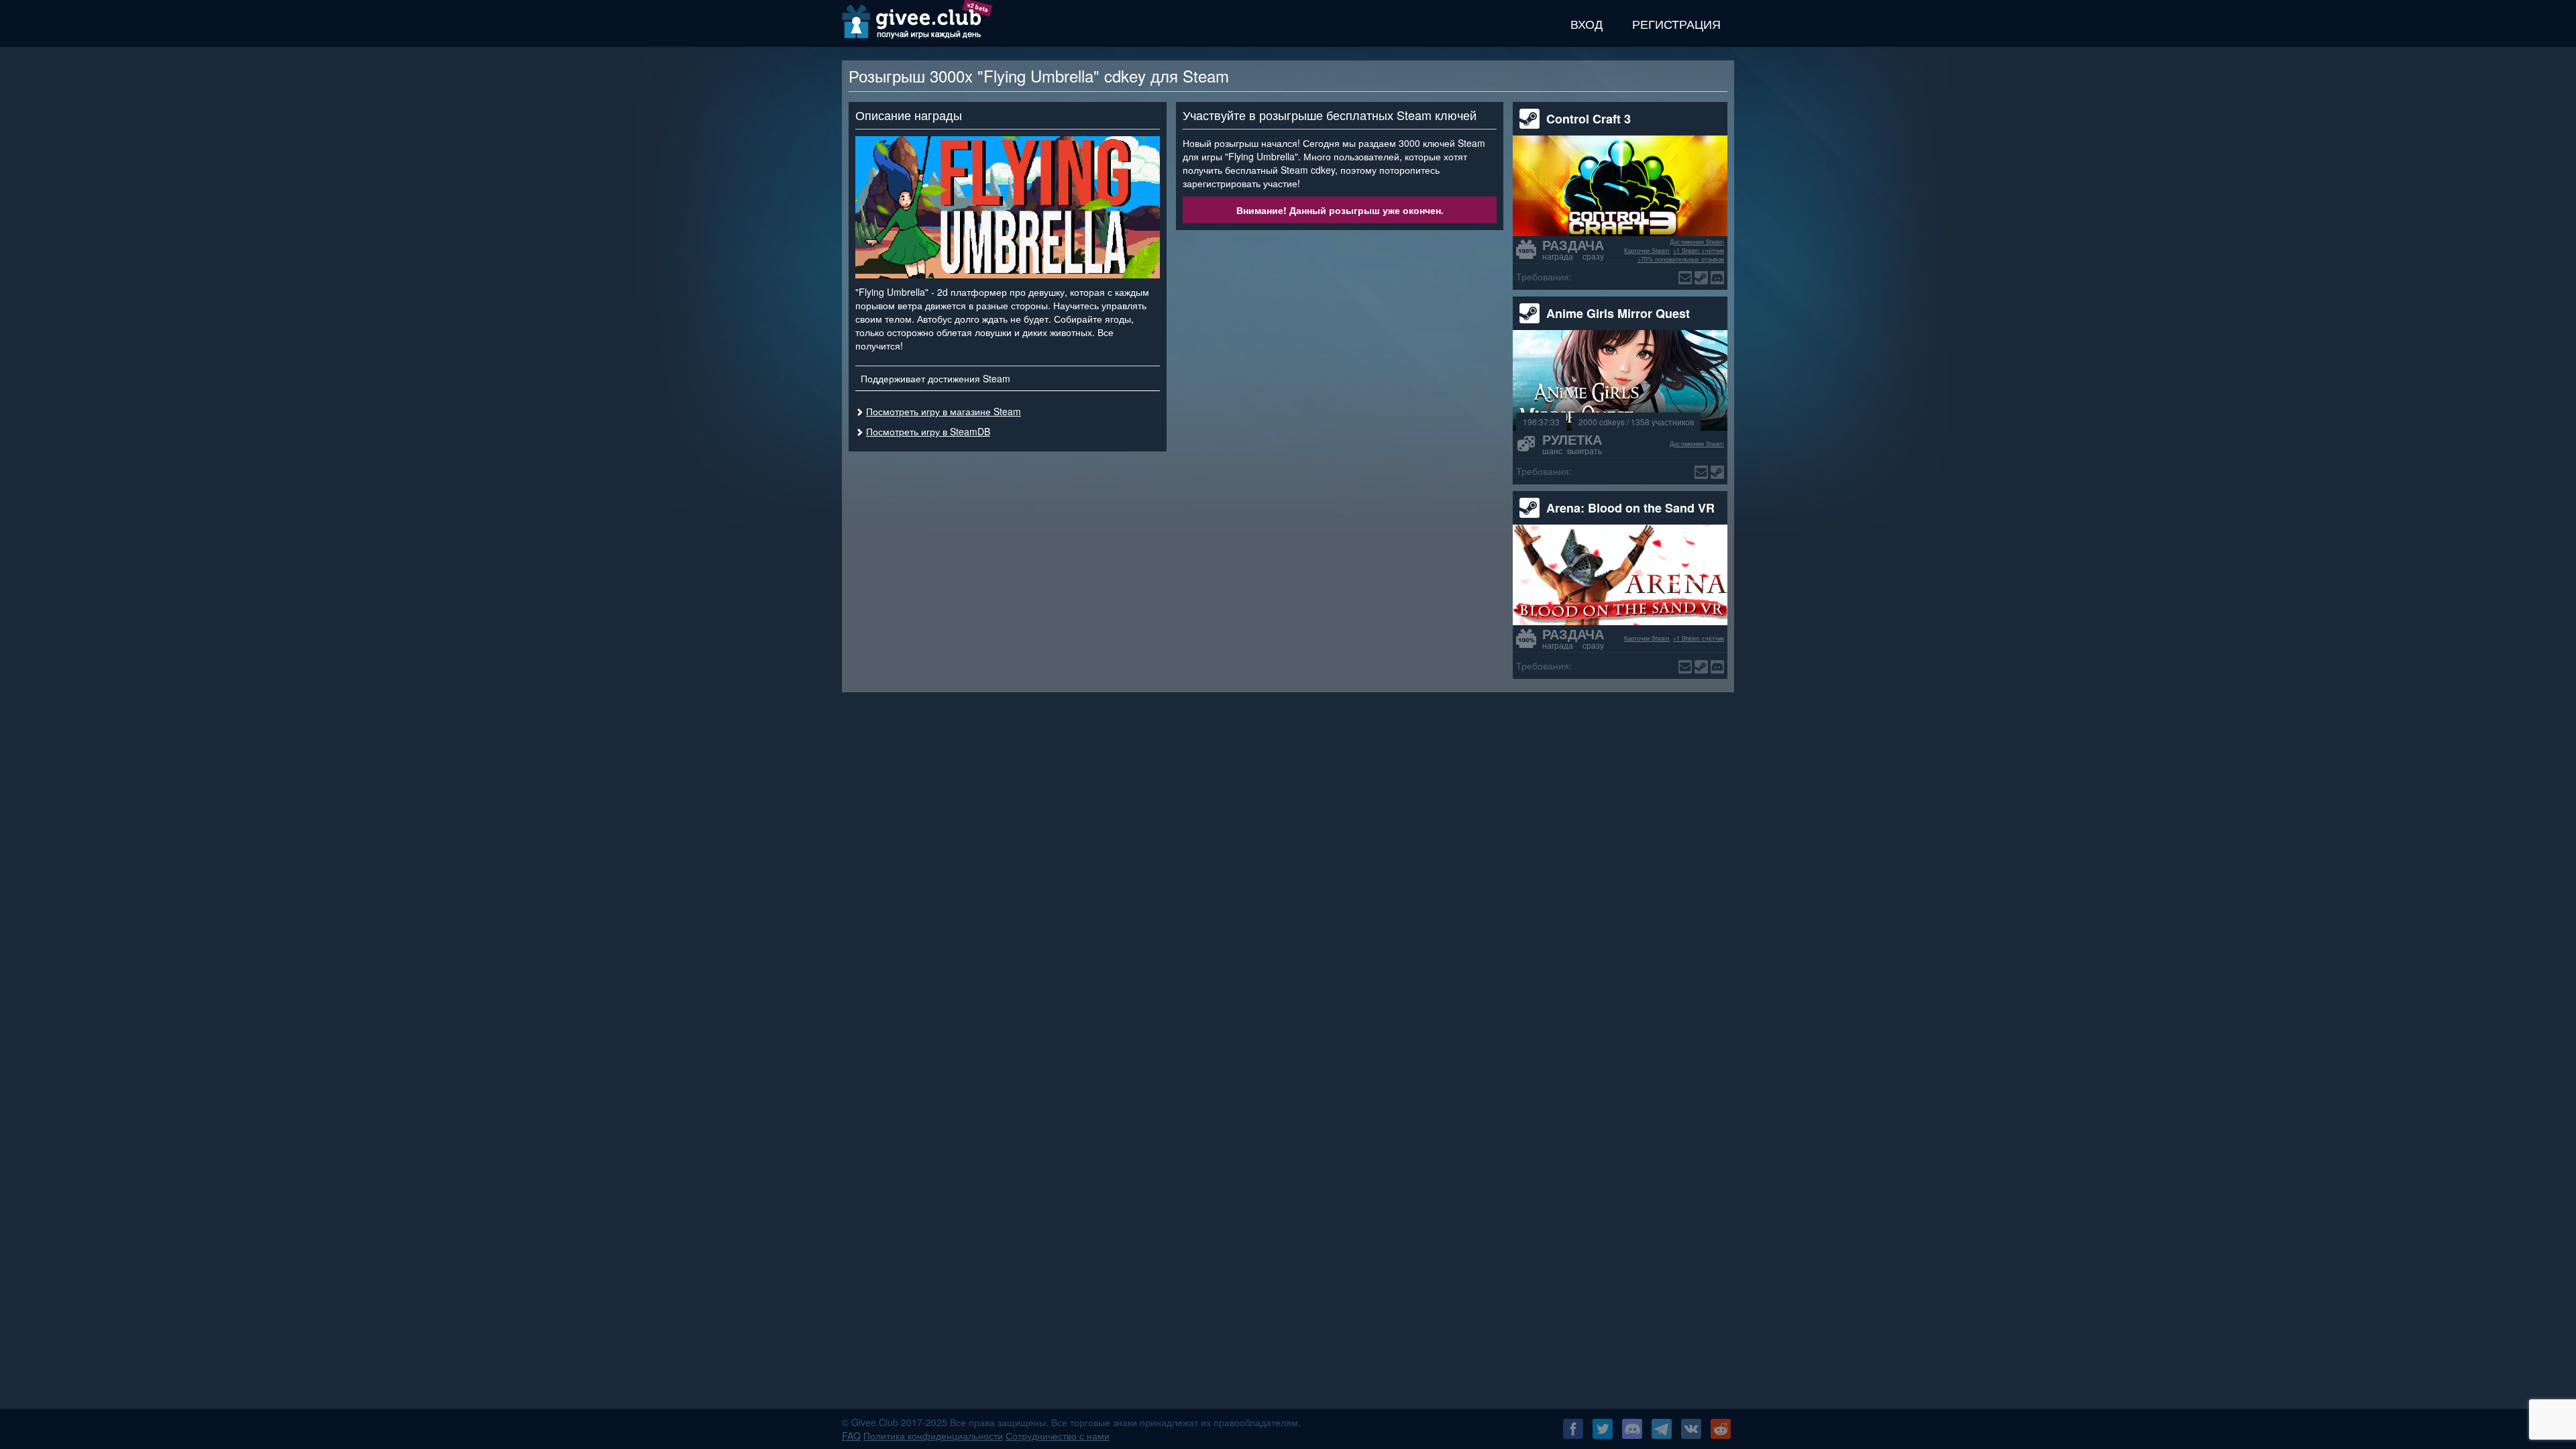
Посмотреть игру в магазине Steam (944, 411)
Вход (1587, 23)
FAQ (851, 1436)
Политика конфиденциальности (933, 1436)
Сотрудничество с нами (1058, 1436)
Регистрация (1676, 23)
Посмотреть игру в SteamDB (928, 431)
